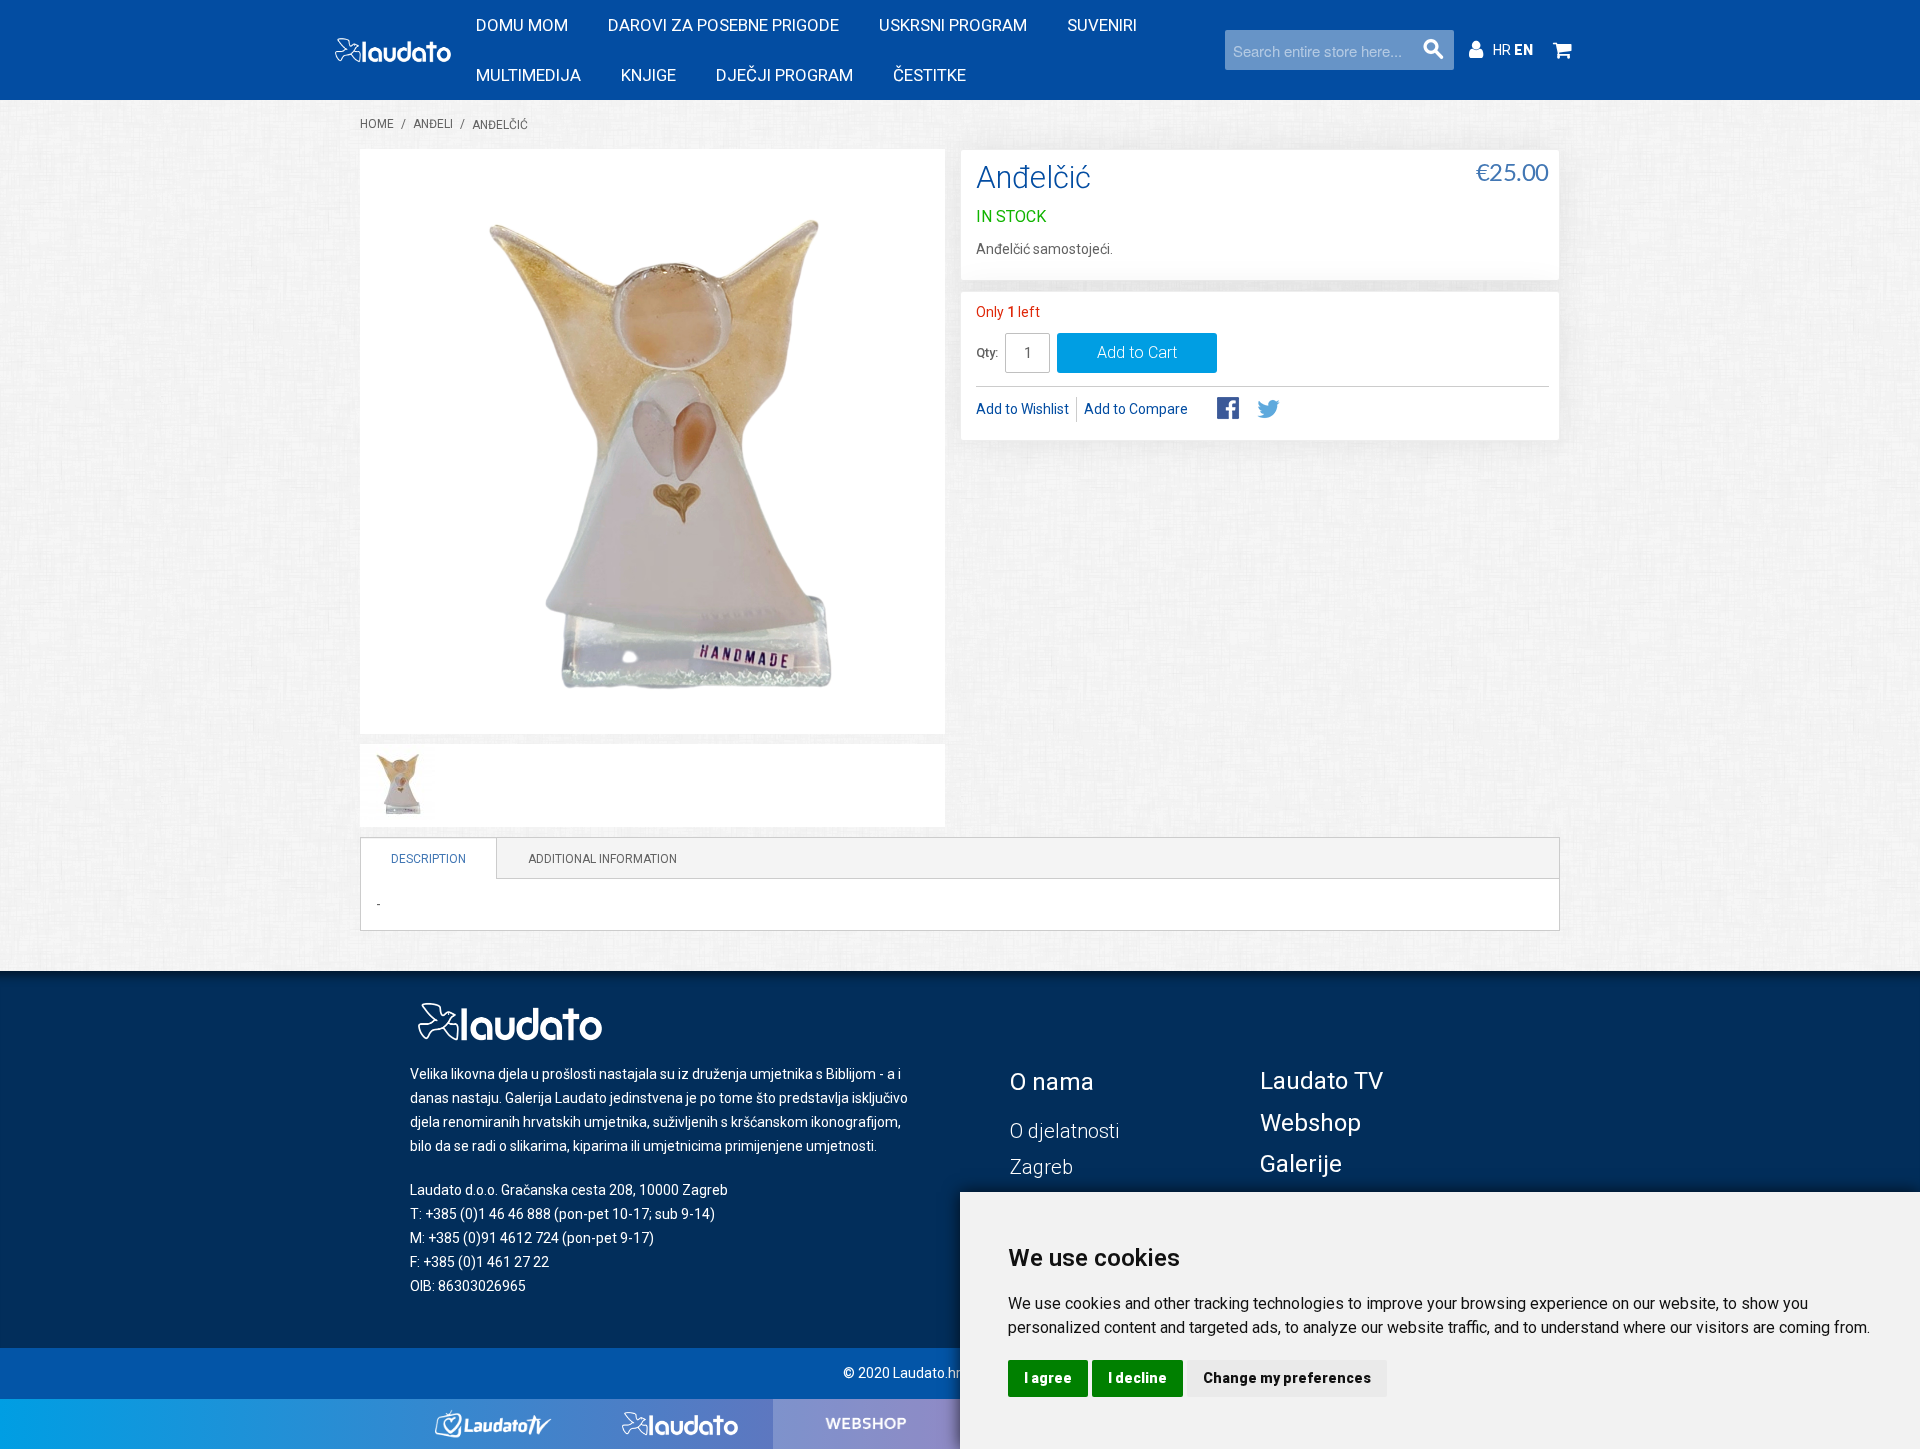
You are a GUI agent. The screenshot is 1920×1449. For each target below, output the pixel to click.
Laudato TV (1321, 1081)
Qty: (987, 352)
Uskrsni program (953, 25)
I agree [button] (1048, 1378)
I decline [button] (1137, 1378)
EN (1523, 50)
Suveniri (1102, 25)
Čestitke (929, 75)
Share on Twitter (1270, 410)
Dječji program (784, 75)
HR (1503, 50)
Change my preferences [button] (1287, 1378)
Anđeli (433, 124)
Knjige (648, 75)
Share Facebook (1230, 410)
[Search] (1434, 50)
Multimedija (528, 75)
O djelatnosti (1064, 1131)
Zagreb (1041, 1167)
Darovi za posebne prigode (723, 25)
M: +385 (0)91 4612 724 (484, 1238)
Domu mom (522, 25)
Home (377, 124)
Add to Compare (1136, 409)
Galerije (1301, 1164)
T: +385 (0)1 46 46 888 (480, 1214)
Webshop (1310, 1123)
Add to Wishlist (1022, 409)
